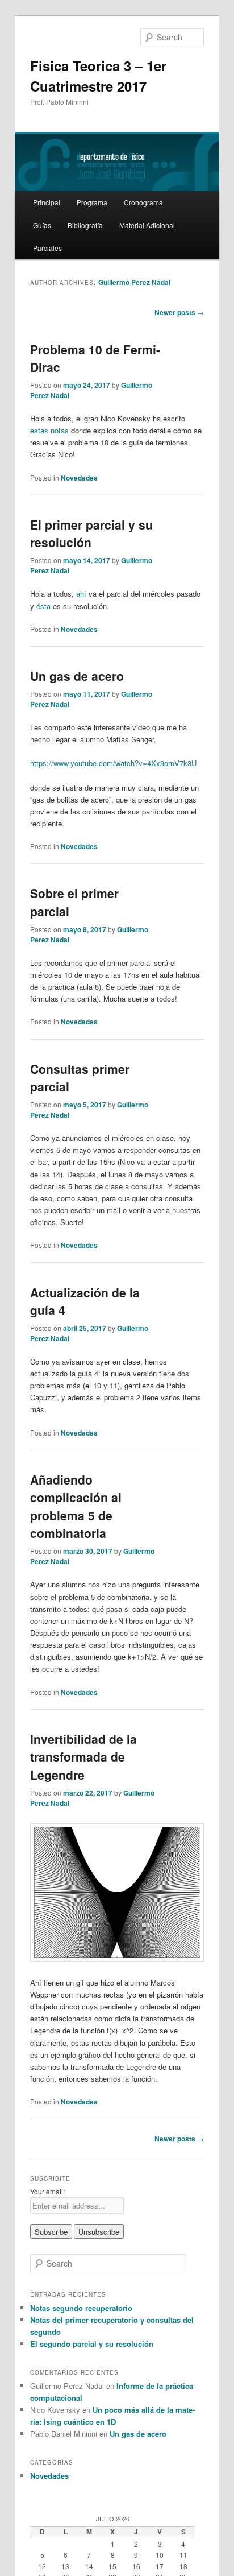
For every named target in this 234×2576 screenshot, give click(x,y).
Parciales (47, 248)
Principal (47, 202)
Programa (92, 202)
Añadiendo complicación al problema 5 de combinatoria (76, 1506)
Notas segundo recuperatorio (81, 2308)
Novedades (79, 478)
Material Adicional (147, 225)
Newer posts (179, 312)
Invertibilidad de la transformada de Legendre (83, 1757)
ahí (81, 594)
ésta (43, 606)
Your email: (47, 2191)
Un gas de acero (77, 676)
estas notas (49, 430)
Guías (42, 225)
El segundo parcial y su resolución (92, 2344)
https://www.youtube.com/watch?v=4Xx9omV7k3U (113, 763)
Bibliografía (85, 225)
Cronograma (143, 202)
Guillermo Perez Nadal (134, 282)
